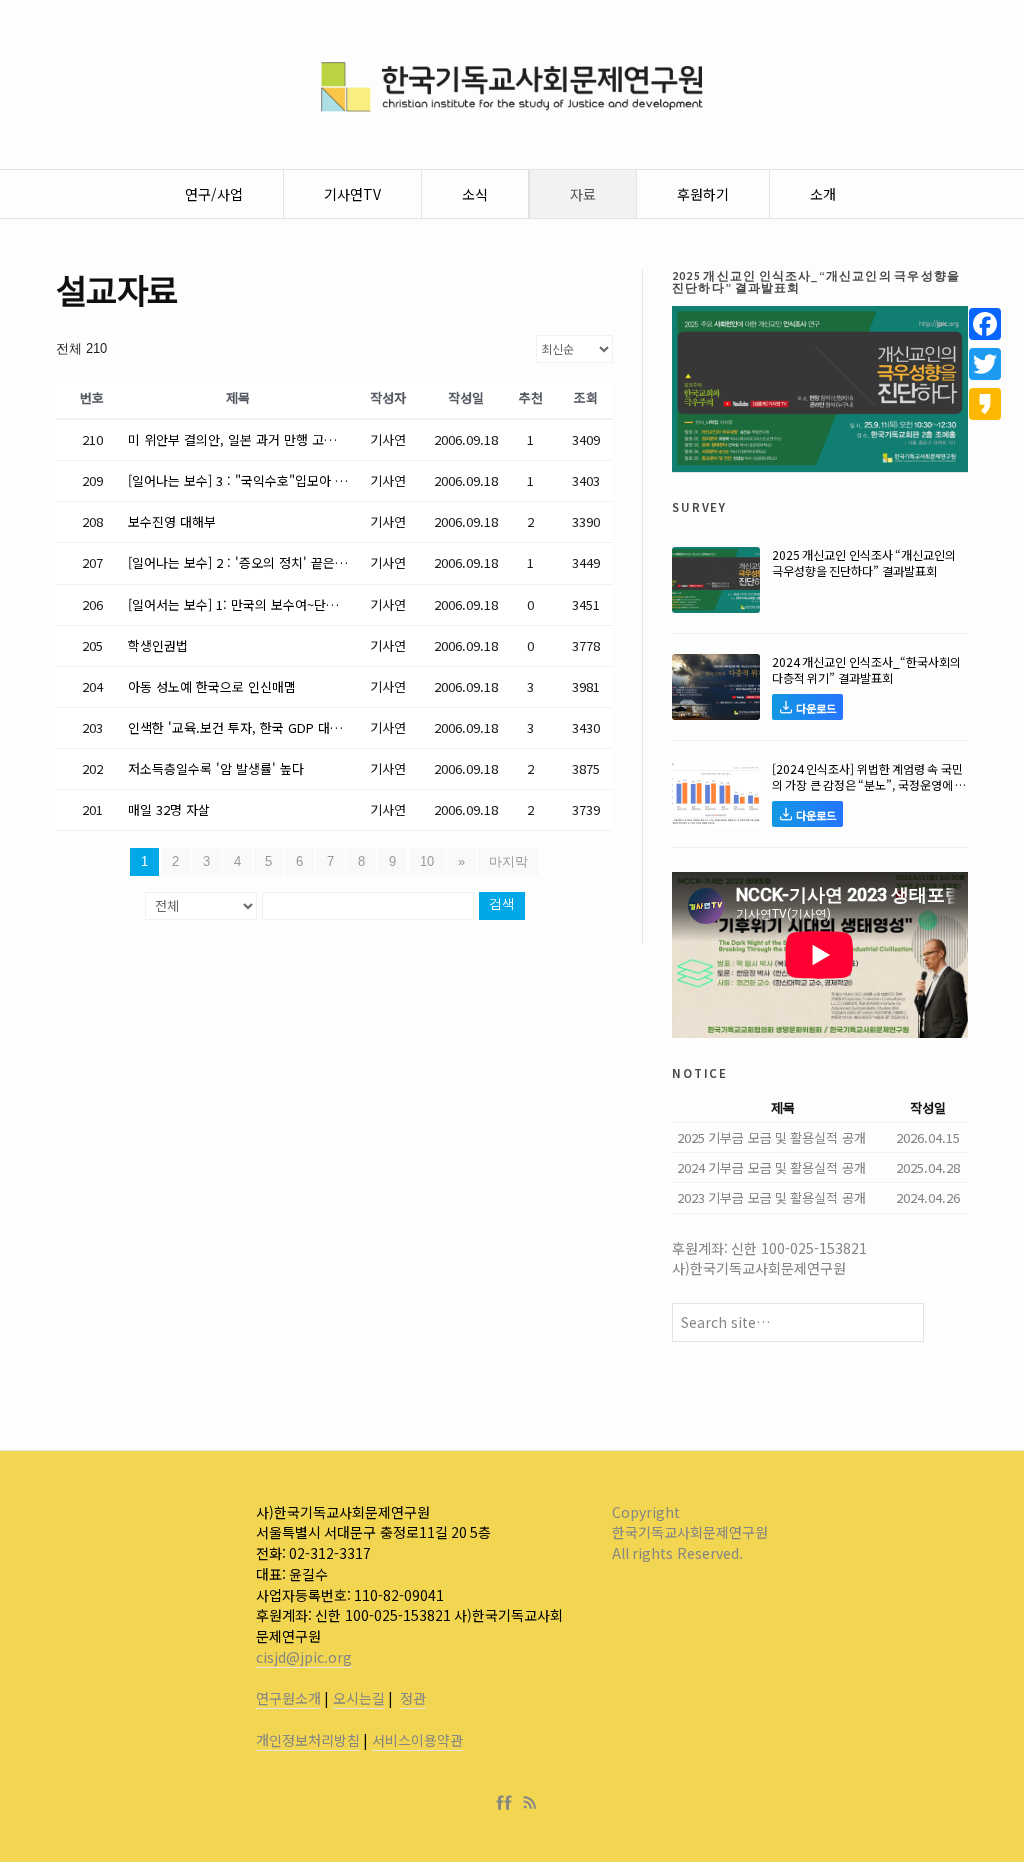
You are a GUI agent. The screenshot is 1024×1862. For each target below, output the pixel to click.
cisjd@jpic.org (304, 1657)
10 (427, 861)
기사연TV (352, 194)
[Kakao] (985, 404)
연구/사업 (214, 194)
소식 (475, 194)
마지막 (508, 861)
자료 (583, 194)
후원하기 (703, 194)
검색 (502, 905)
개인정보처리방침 (308, 1740)
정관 (413, 1698)
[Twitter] (985, 364)
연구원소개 (288, 1698)
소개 (823, 194)
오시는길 (359, 1698)
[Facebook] (508, 1803)
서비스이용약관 (417, 1740)
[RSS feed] (530, 1803)
